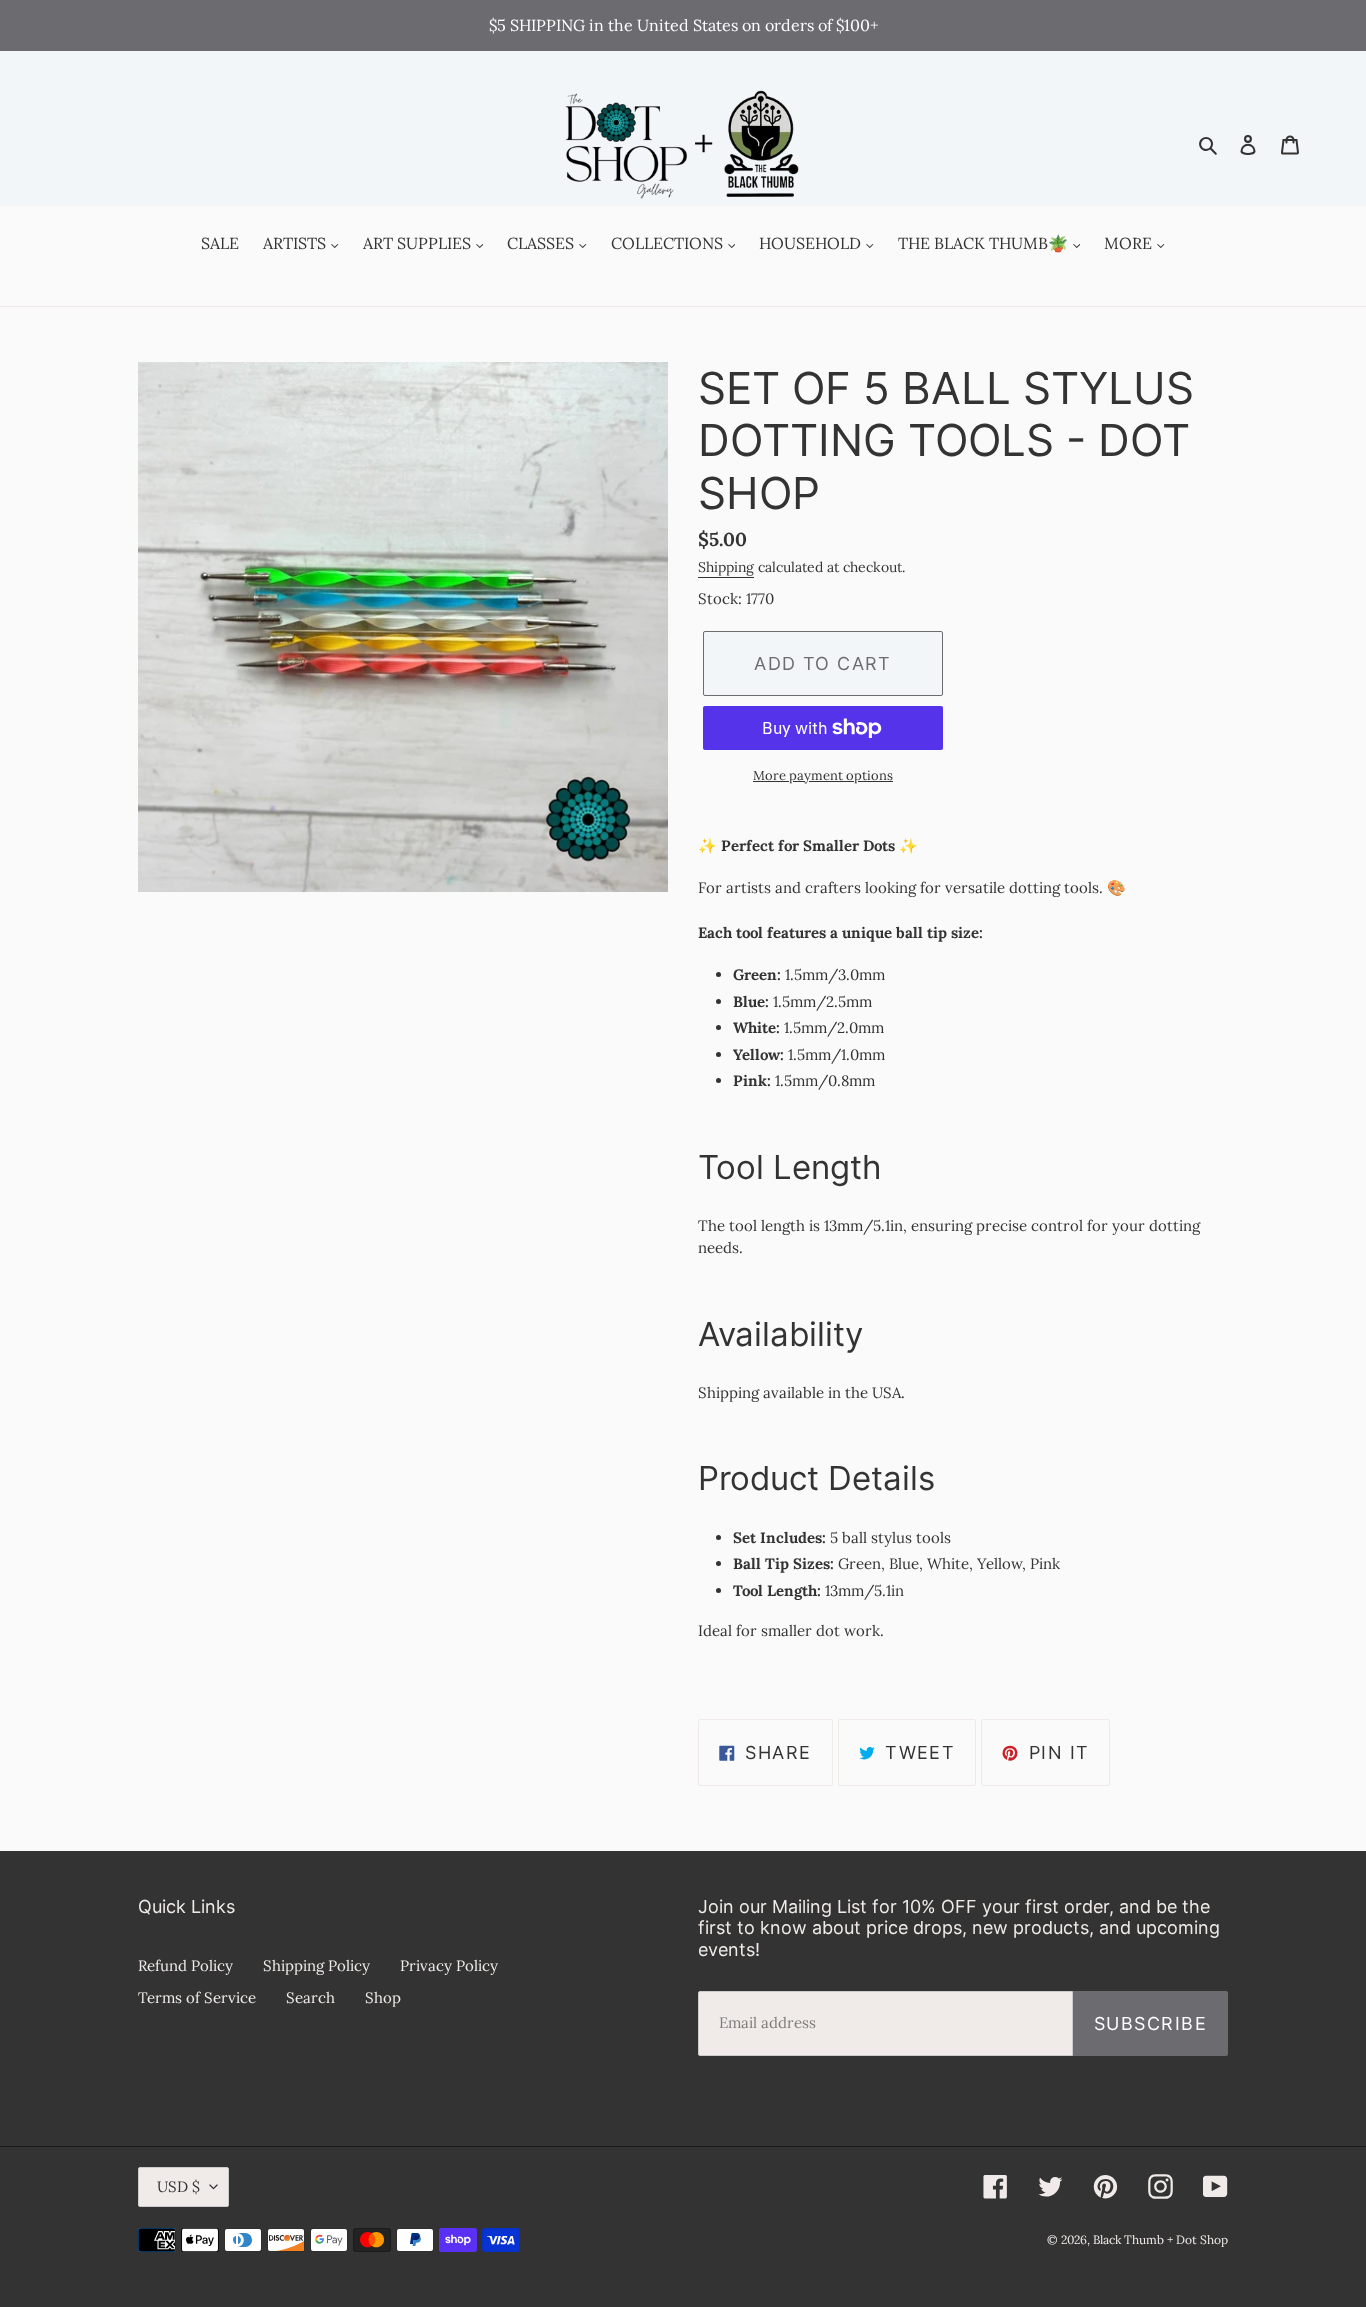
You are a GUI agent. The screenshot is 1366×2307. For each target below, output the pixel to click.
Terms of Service (197, 1997)
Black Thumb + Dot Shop (1160, 2239)
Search (310, 1997)
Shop (383, 1997)
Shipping (726, 567)
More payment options (823, 775)
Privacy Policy (449, 1965)
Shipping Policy (316, 1965)
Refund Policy (185, 1965)
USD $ (178, 2186)
